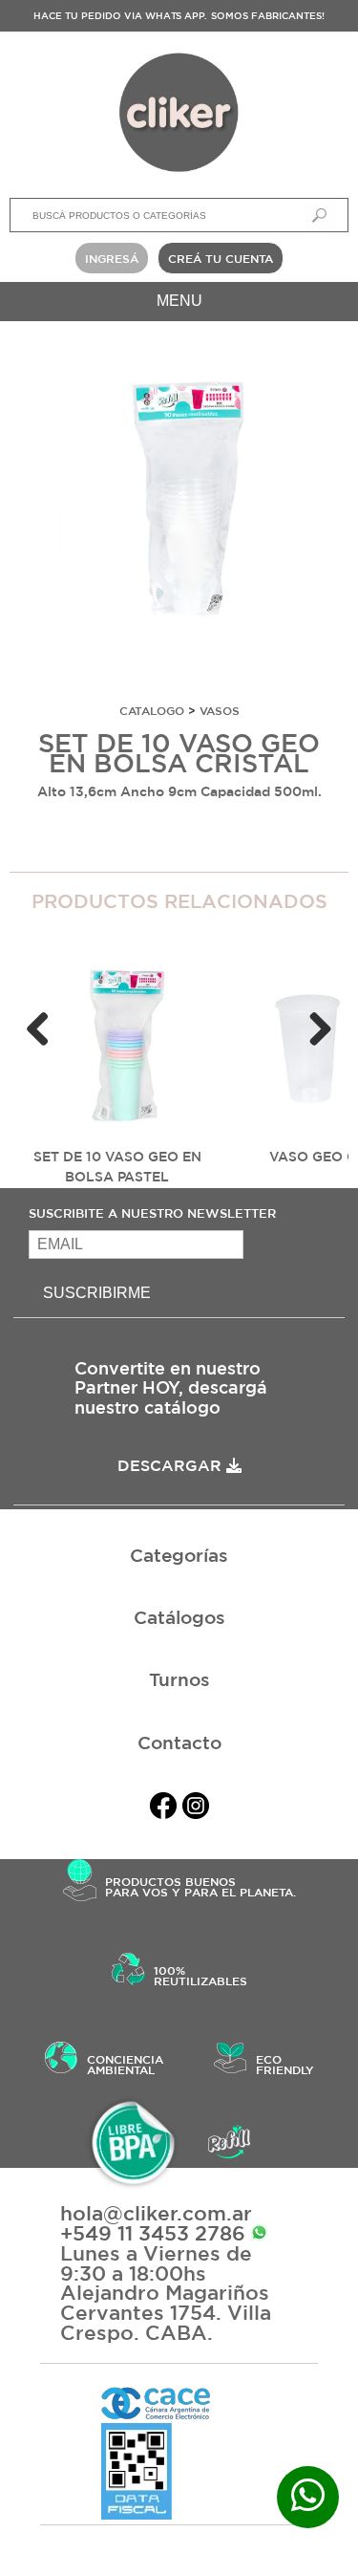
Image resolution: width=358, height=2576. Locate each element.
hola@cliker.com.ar (156, 2213)
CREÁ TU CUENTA (221, 258)
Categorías (179, 1555)
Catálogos (179, 1617)
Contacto (179, 1743)
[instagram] (196, 1809)
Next (320, 1030)
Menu (179, 301)
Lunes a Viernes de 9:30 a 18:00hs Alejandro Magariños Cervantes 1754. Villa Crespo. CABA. (166, 2293)
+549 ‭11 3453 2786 (156, 2233)
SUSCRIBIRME (97, 1293)
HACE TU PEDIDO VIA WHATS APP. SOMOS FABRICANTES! (179, 15)
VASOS (220, 710)
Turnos (179, 1679)
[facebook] (163, 1809)
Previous (38, 1030)
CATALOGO (152, 710)
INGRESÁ (112, 258)
